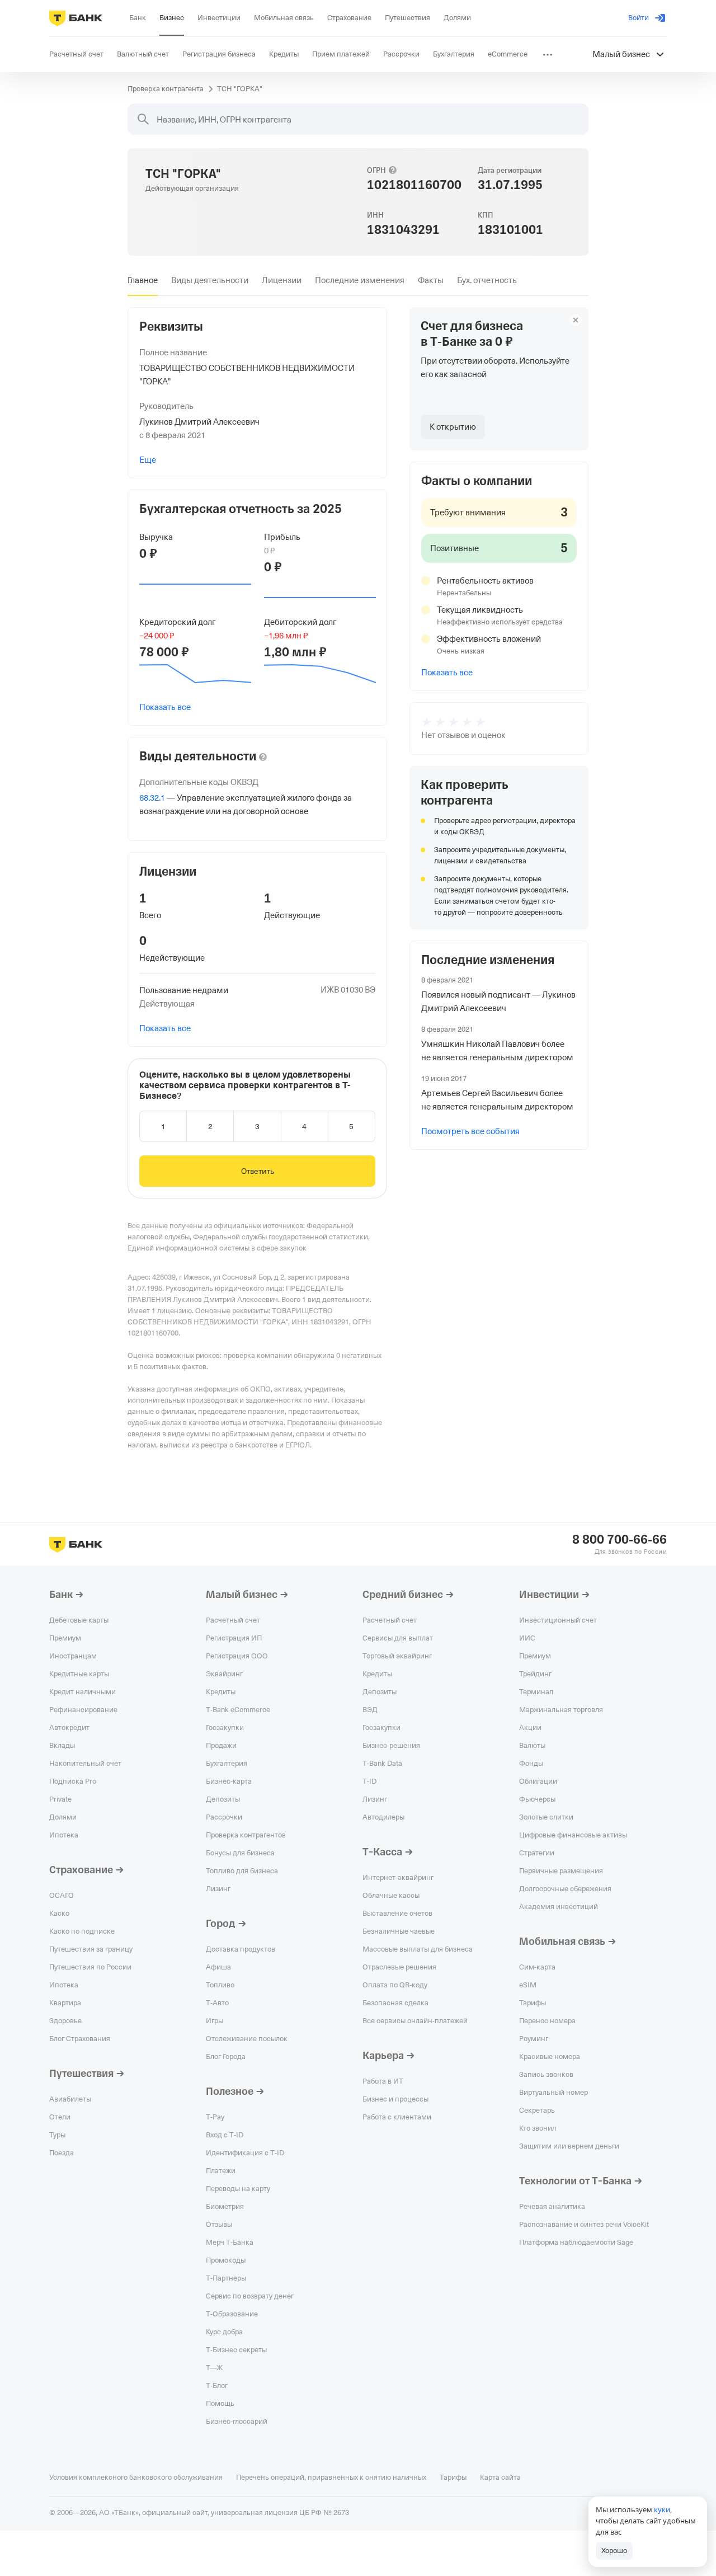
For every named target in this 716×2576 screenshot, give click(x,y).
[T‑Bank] (76, 18)
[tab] (143, 280)
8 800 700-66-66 (620, 1540)
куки (662, 2509)
